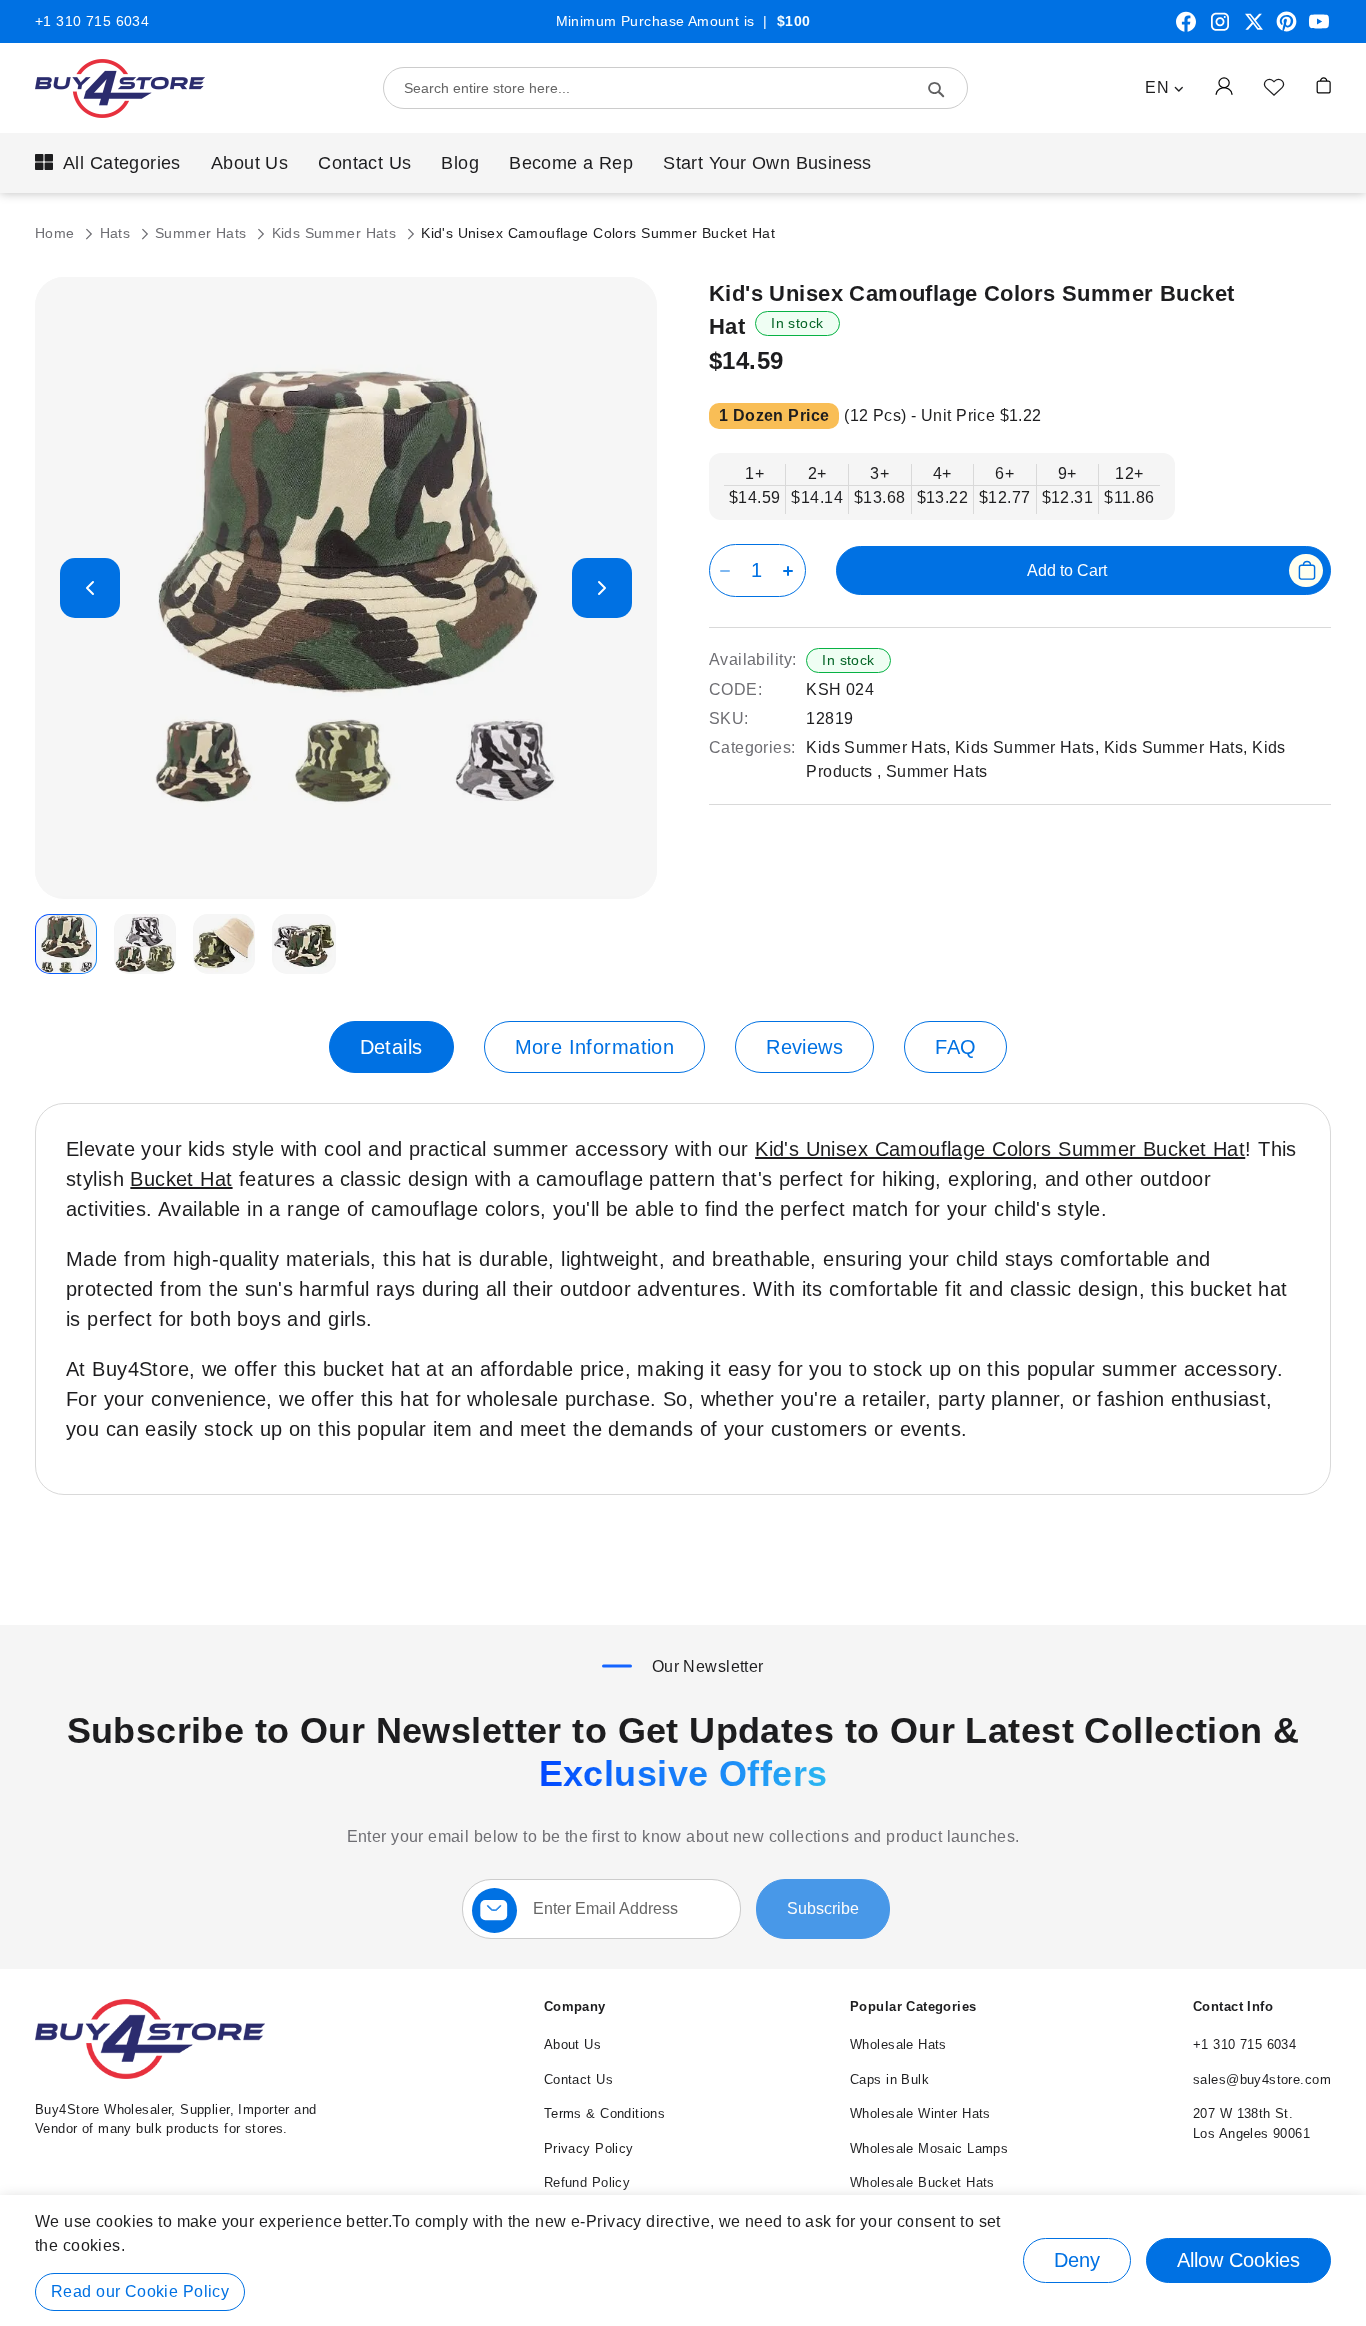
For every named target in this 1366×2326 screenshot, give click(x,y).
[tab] (391, 1047)
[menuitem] (108, 163)
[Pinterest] (1286, 29)
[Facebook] (1186, 29)
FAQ (955, 1047)
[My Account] (1224, 85)
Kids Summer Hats (336, 233)
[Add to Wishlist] (1274, 86)
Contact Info (1233, 2006)
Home (57, 233)
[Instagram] (1220, 29)
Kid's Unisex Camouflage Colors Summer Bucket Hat (1000, 1149)
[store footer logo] (150, 2074)
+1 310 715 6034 (92, 21)
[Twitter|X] (1254, 29)
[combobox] (675, 88)
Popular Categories (913, 2006)
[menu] (683, 163)
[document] (683, 2260)
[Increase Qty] (791, 570)
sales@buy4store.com (1262, 2079)
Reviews (804, 1047)
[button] (1164, 88)
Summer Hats (203, 233)
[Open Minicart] (1323, 85)
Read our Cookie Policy (140, 2291)
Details (391, 1047)
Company (575, 2006)
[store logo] (120, 88)
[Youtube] (1319, 29)
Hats (117, 233)
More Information (595, 1047)
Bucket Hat (181, 1179)
